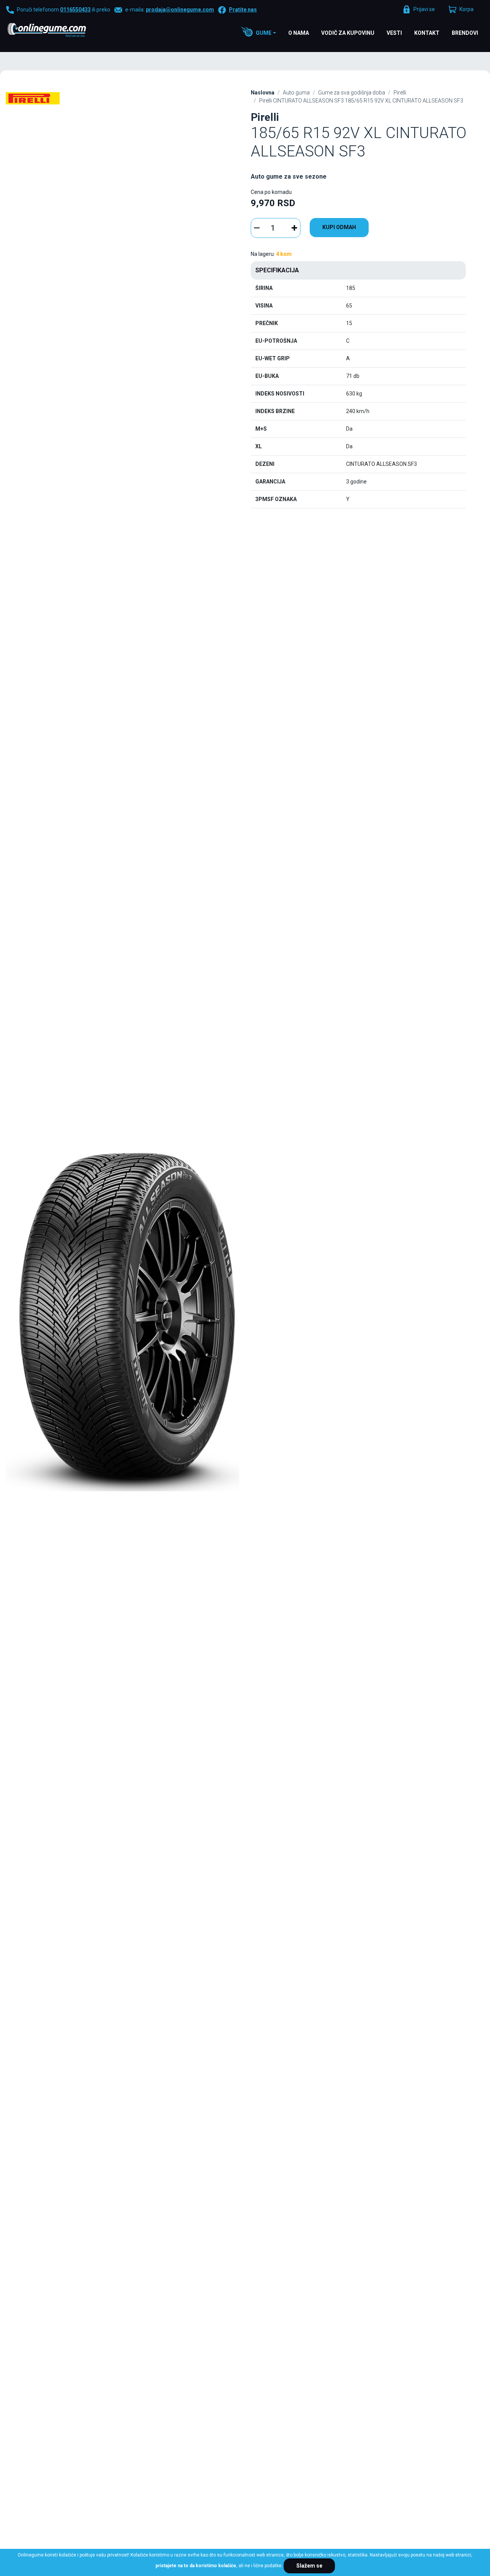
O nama (299, 33)
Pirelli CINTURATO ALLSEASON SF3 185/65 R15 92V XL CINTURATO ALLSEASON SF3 (361, 101)
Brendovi (465, 33)
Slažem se (309, 2566)
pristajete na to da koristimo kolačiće (196, 2566)
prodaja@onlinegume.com (180, 10)
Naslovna (263, 93)
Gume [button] (264, 33)
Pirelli (400, 93)
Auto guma (296, 93)
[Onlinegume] (57, 31)
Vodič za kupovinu (348, 33)
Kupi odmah (339, 227)
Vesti (394, 33)
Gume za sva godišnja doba (352, 93)
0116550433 (75, 10)
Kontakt (427, 33)
